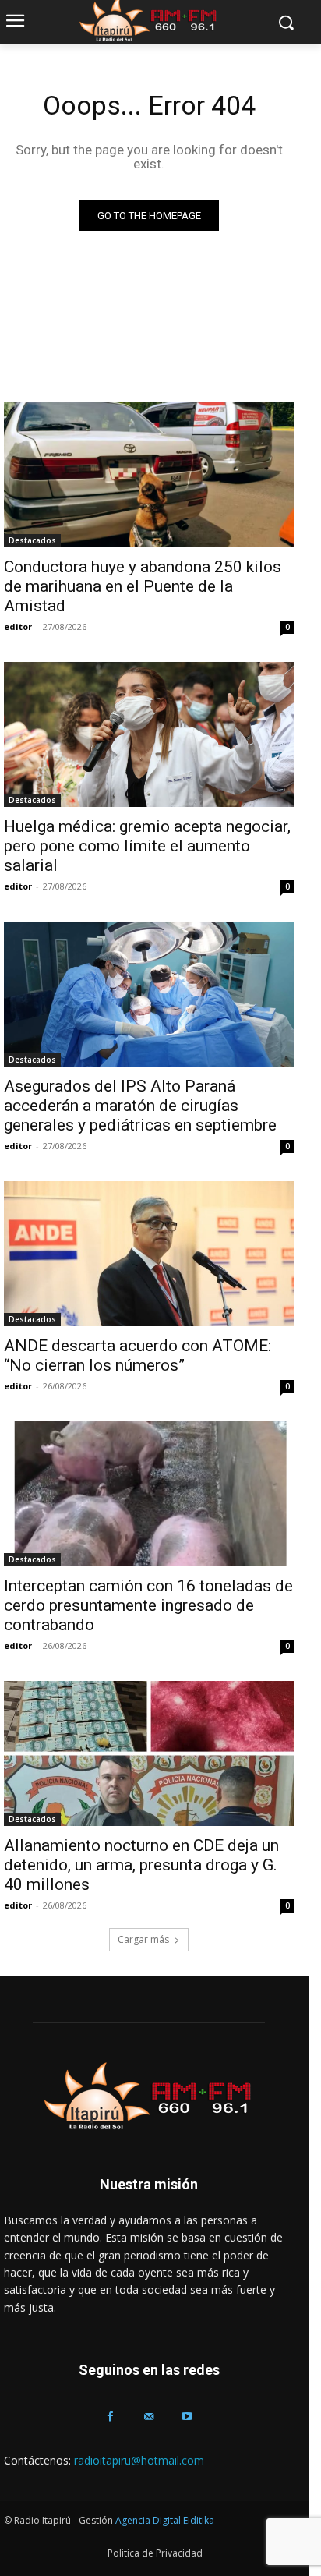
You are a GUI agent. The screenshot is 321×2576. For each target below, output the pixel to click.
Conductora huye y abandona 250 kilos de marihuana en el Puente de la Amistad (143, 586)
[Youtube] (187, 2417)
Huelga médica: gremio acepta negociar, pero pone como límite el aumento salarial (147, 846)
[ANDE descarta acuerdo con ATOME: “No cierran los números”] (149, 1254)
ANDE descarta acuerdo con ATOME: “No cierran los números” (138, 1355)
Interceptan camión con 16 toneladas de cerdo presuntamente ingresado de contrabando (148, 1605)
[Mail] (148, 2417)
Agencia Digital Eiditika (165, 2520)
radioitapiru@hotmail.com (139, 2460)
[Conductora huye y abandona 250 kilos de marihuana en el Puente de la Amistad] (149, 475)
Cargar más (143, 1939)
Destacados (32, 540)
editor (18, 626)
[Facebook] (110, 2417)
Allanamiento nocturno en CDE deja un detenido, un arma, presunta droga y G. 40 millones (141, 1865)
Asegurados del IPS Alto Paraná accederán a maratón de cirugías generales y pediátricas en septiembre (140, 1106)
